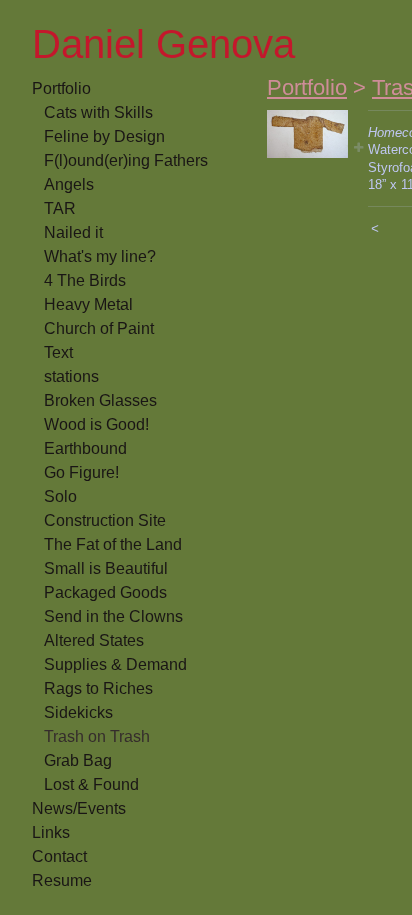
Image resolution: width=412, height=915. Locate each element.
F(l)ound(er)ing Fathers (126, 160)
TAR (60, 208)
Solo (60, 496)
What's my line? (100, 256)
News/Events (79, 808)
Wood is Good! (96, 424)
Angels (69, 184)
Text (58, 352)
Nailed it (73, 232)
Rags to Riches (98, 688)
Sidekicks (78, 712)
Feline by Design (104, 136)
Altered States (94, 640)
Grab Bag (78, 760)
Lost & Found (91, 784)
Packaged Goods (105, 592)
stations (71, 376)
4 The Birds (85, 280)
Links (51, 832)
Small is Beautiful (106, 568)
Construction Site (105, 520)
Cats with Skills (98, 112)
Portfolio (61, 88)
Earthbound (85, 448)
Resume (62, 880)
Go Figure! (81, 472)
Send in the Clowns (113, 616)
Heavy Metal (88, 304)
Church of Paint (99, 328)
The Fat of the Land (113, 544)
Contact (59, 856)
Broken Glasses (100, 400)
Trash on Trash (97, 736)
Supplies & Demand (115, 664)
